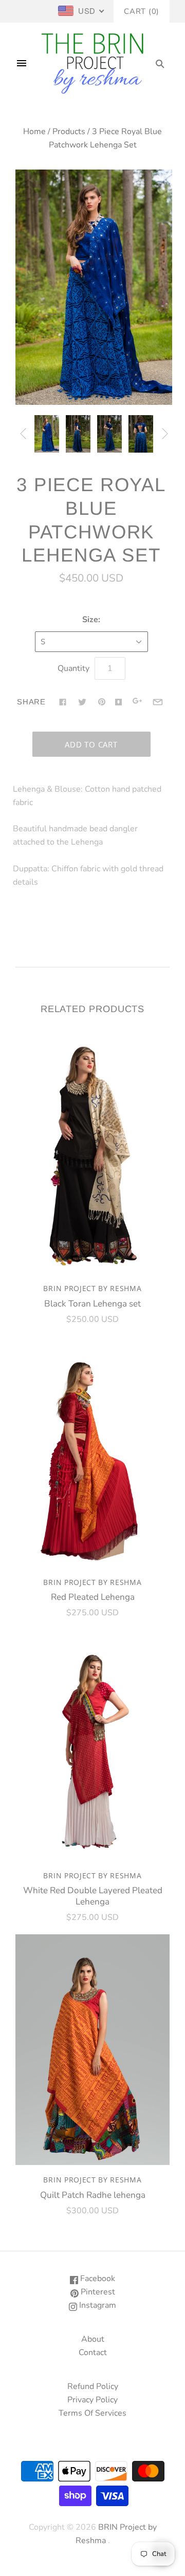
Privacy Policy (92, 2400)
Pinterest (97, 2292)
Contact (93, 2353)
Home (34, 132)
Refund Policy (93, 2386)
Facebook (97, 2279)
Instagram (97, 2305)
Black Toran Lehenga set (92, 1304)
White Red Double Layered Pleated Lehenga (93, 1896)
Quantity (73, 668)
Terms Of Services (92, 2413)
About (93, 2339)
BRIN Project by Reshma (92, 1288)
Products (69, 132)
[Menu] (22, 64)
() (142, 11)
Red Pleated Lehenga (93, 1597)
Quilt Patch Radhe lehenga (93, 2195)
